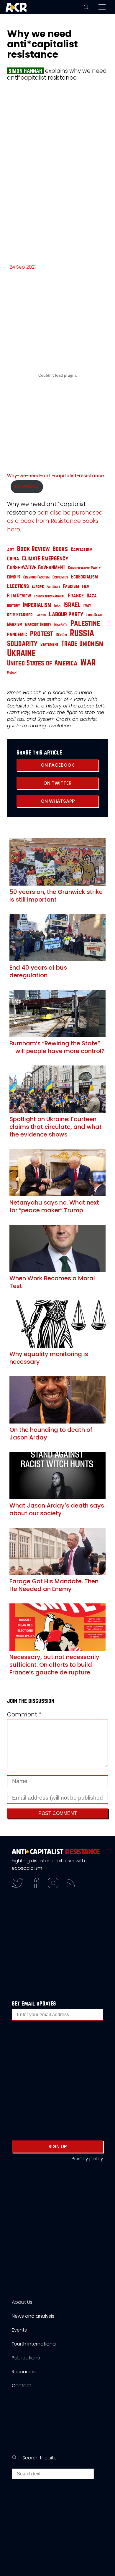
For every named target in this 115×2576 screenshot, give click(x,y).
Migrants (61, 625)
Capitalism (82, 550)
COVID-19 (14, 577)
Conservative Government (36, 567)
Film (86, 586)
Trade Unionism (82, 644)
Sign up (57, 2147)
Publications (26, 2358)
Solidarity (22, 644)
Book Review (33, 549)
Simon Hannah (25, 71)
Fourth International (49, 596)
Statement (49, 644)
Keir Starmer (20, 615)
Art (11, 550)
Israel (72, 605)
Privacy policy (87, 2159)
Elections (18, 586)
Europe (38, 587)
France (76, 596)
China (13, 559)
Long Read (94, 615)
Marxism (15, 624)
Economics (60, 577)
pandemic (17, 634)
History (14, 606)
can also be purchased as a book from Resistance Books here (55, 521)
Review (62, 635)
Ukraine (21, 653)
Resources (24, 2372)
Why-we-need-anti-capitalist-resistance (55, 476)
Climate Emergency (45, 558)
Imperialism (37, 605)
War (88, 663)
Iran (57, 606)
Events (19, 2330)
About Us (22, 2302)
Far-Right (53, 587)
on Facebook (57, 765)
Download (27, 486)
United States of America (42, 663)
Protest (42, 634)
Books (60, 549)
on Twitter (57, 783)
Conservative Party (84, 568)
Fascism (71, 586)
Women (12, 673)
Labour (41, 615)
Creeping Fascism (36, 577)
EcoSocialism (84, 577)
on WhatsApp (58, 801)
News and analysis (33, 2316)
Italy (87, 605)
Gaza (92, 596)
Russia (82, 633)
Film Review (19, 596)
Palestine (85, 623)
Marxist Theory (38, 624)
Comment (24, 1715)
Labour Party (66, 614)
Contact (22, 2386)
